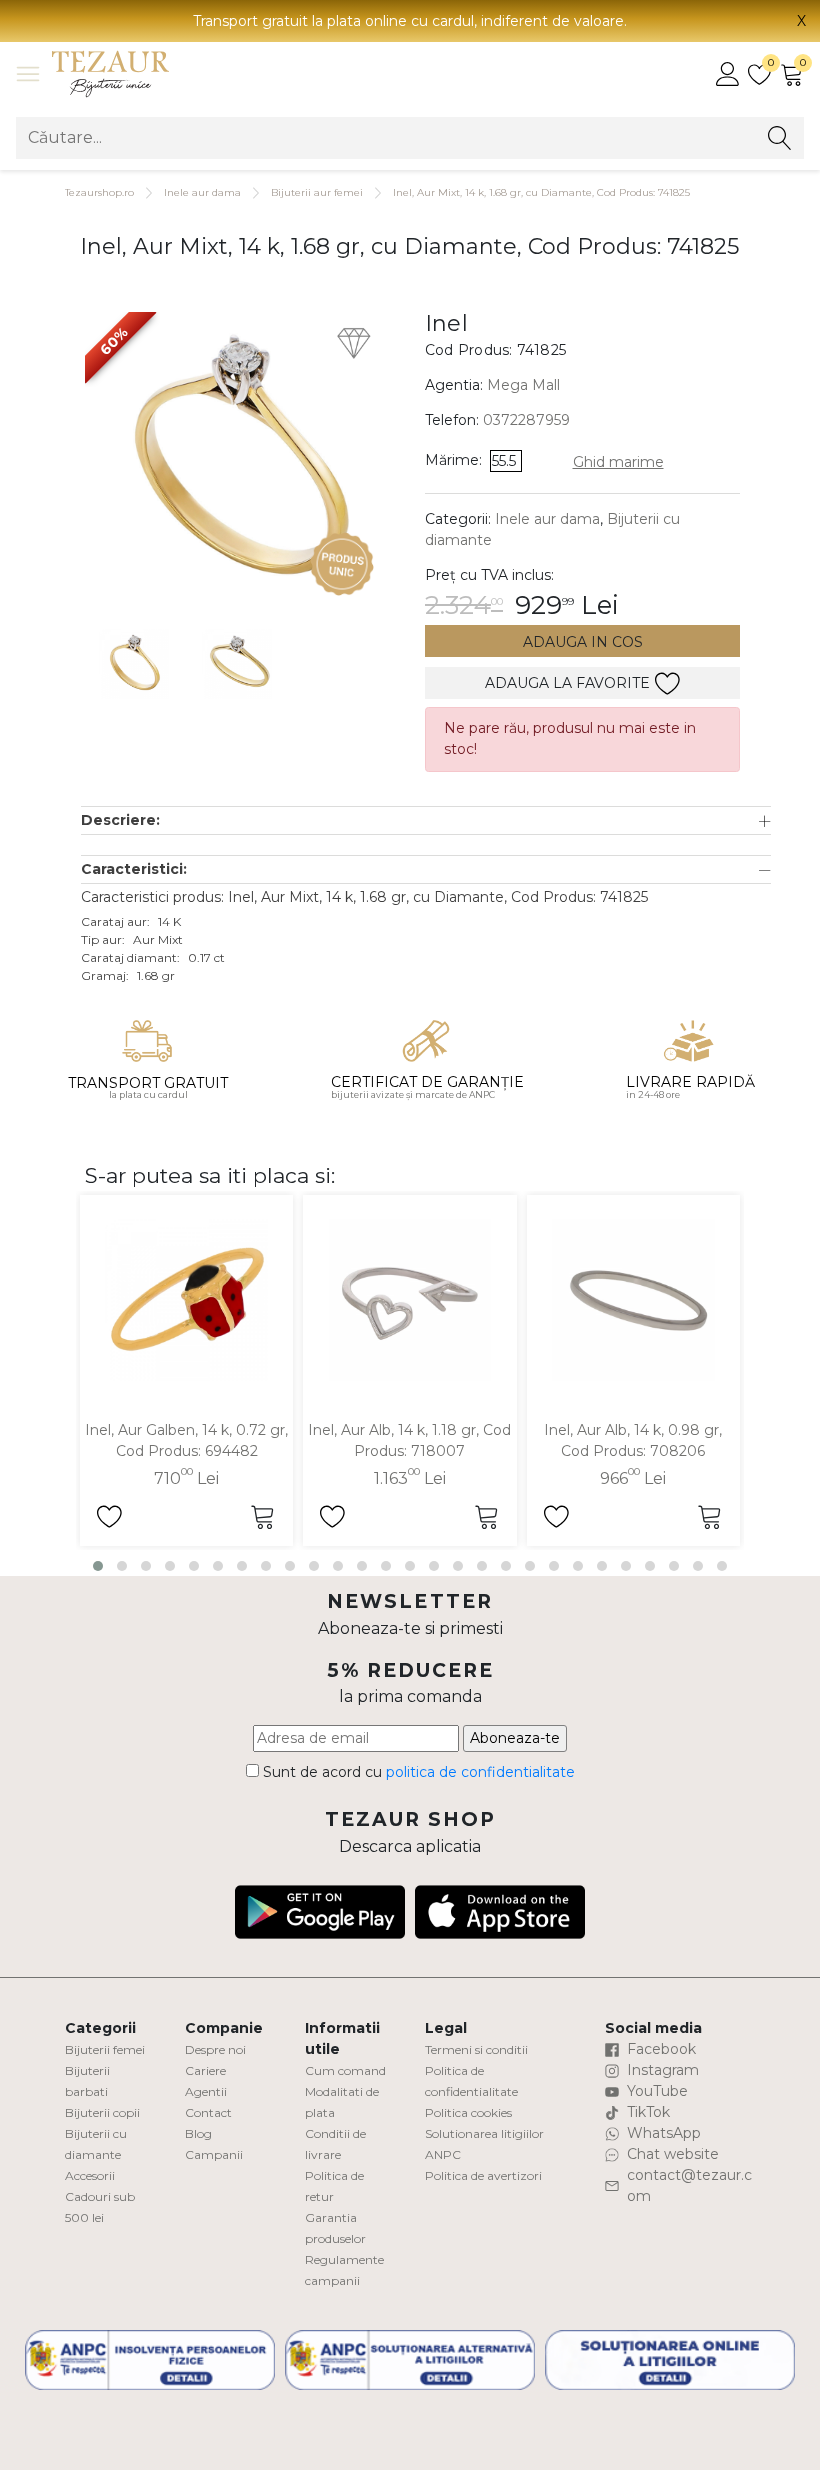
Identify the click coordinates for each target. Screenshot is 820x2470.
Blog (198, 2133)
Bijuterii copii (102, 2112)
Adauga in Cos (583, 642)
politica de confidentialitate (480, 1772)
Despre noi (215, 2049)
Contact (208, 2112)
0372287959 (526, 420)
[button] (426, 820)
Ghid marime (618, 462)
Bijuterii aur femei (317, 192)
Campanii (214, 2154)
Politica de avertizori (483, 2175)
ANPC (443, 2154)
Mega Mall (523, 385)
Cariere (205, 2070)
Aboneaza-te (515, 1738)
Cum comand (345, 2070)
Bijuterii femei (105, 2049)
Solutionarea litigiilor (484, 2133)
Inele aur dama (202, 192)
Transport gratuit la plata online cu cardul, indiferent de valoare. (410, 21)
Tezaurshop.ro (99, 192)
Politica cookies (468, 2112)
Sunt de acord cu (417, 1772)
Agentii (206, 2091)
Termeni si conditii (476, 2049)
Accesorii (90, 2175)
